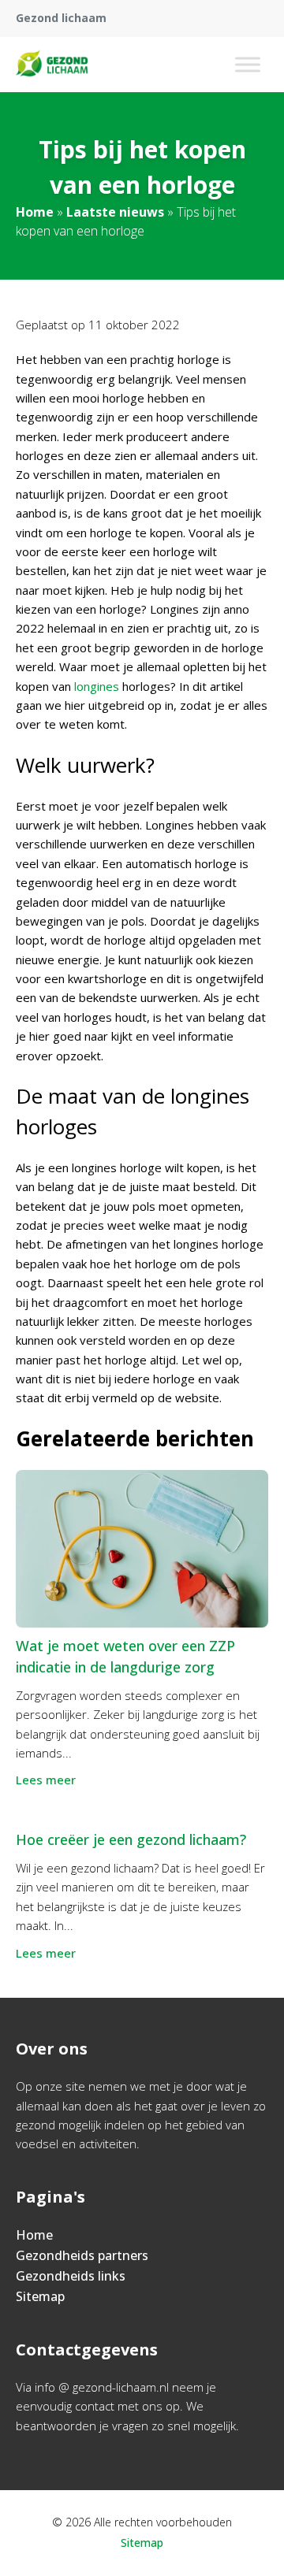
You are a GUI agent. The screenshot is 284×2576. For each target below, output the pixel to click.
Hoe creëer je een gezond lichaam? (131, 1839)
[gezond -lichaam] (52, 65)
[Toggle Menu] (248, 64)
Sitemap (40, 2296)
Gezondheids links (71, 2276)
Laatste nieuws (115, 212)
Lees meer (46, 1780)
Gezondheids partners (82, 2255)
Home (35, 212)
